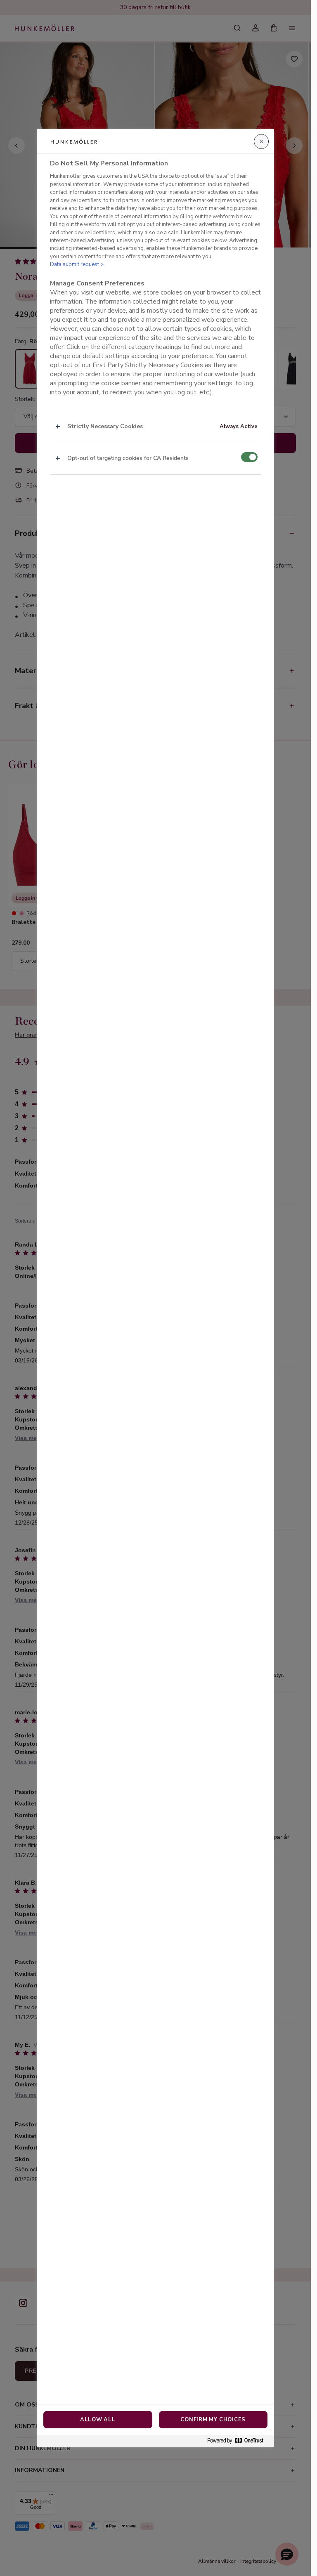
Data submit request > (77, 264)
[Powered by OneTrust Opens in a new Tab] (239, 2441)
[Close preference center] (261, 141)
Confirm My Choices (213, 2420)
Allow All (98, 2420)
